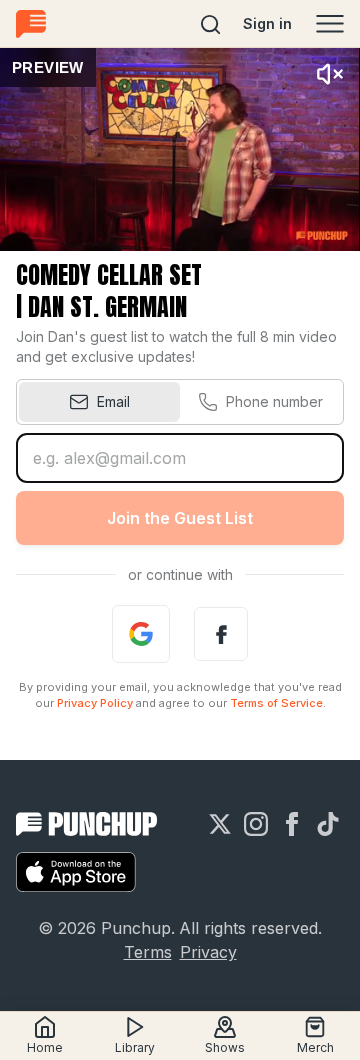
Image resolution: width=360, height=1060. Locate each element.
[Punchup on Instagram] (256, 824)
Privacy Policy (95, 703)
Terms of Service (276, 703)
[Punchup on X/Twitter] (220, 824)
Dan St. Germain (107, 307)
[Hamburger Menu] (330, 24)
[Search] (211, 24)
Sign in (267, 23)
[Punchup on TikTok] (328, 824)
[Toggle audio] (330, 74)
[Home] (31, 23)
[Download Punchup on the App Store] (76, 872)
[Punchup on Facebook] (292, 824)
